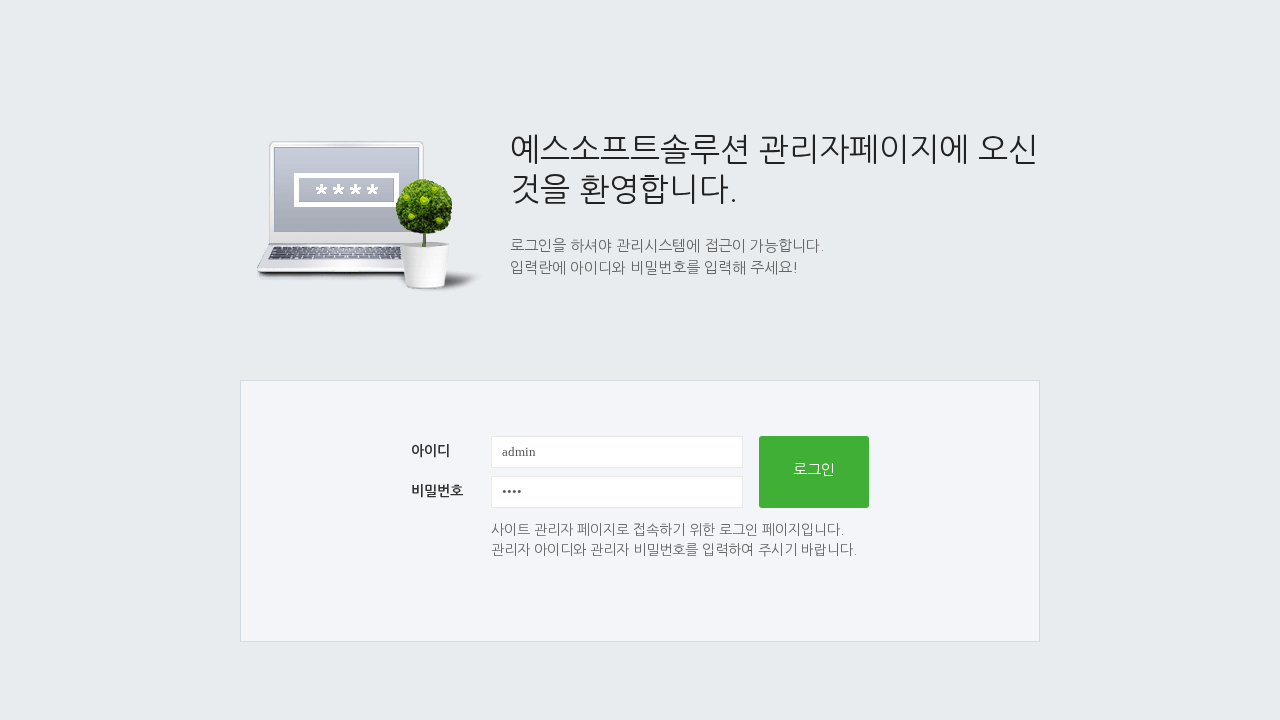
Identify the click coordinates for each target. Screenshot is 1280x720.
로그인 (814, 469)
